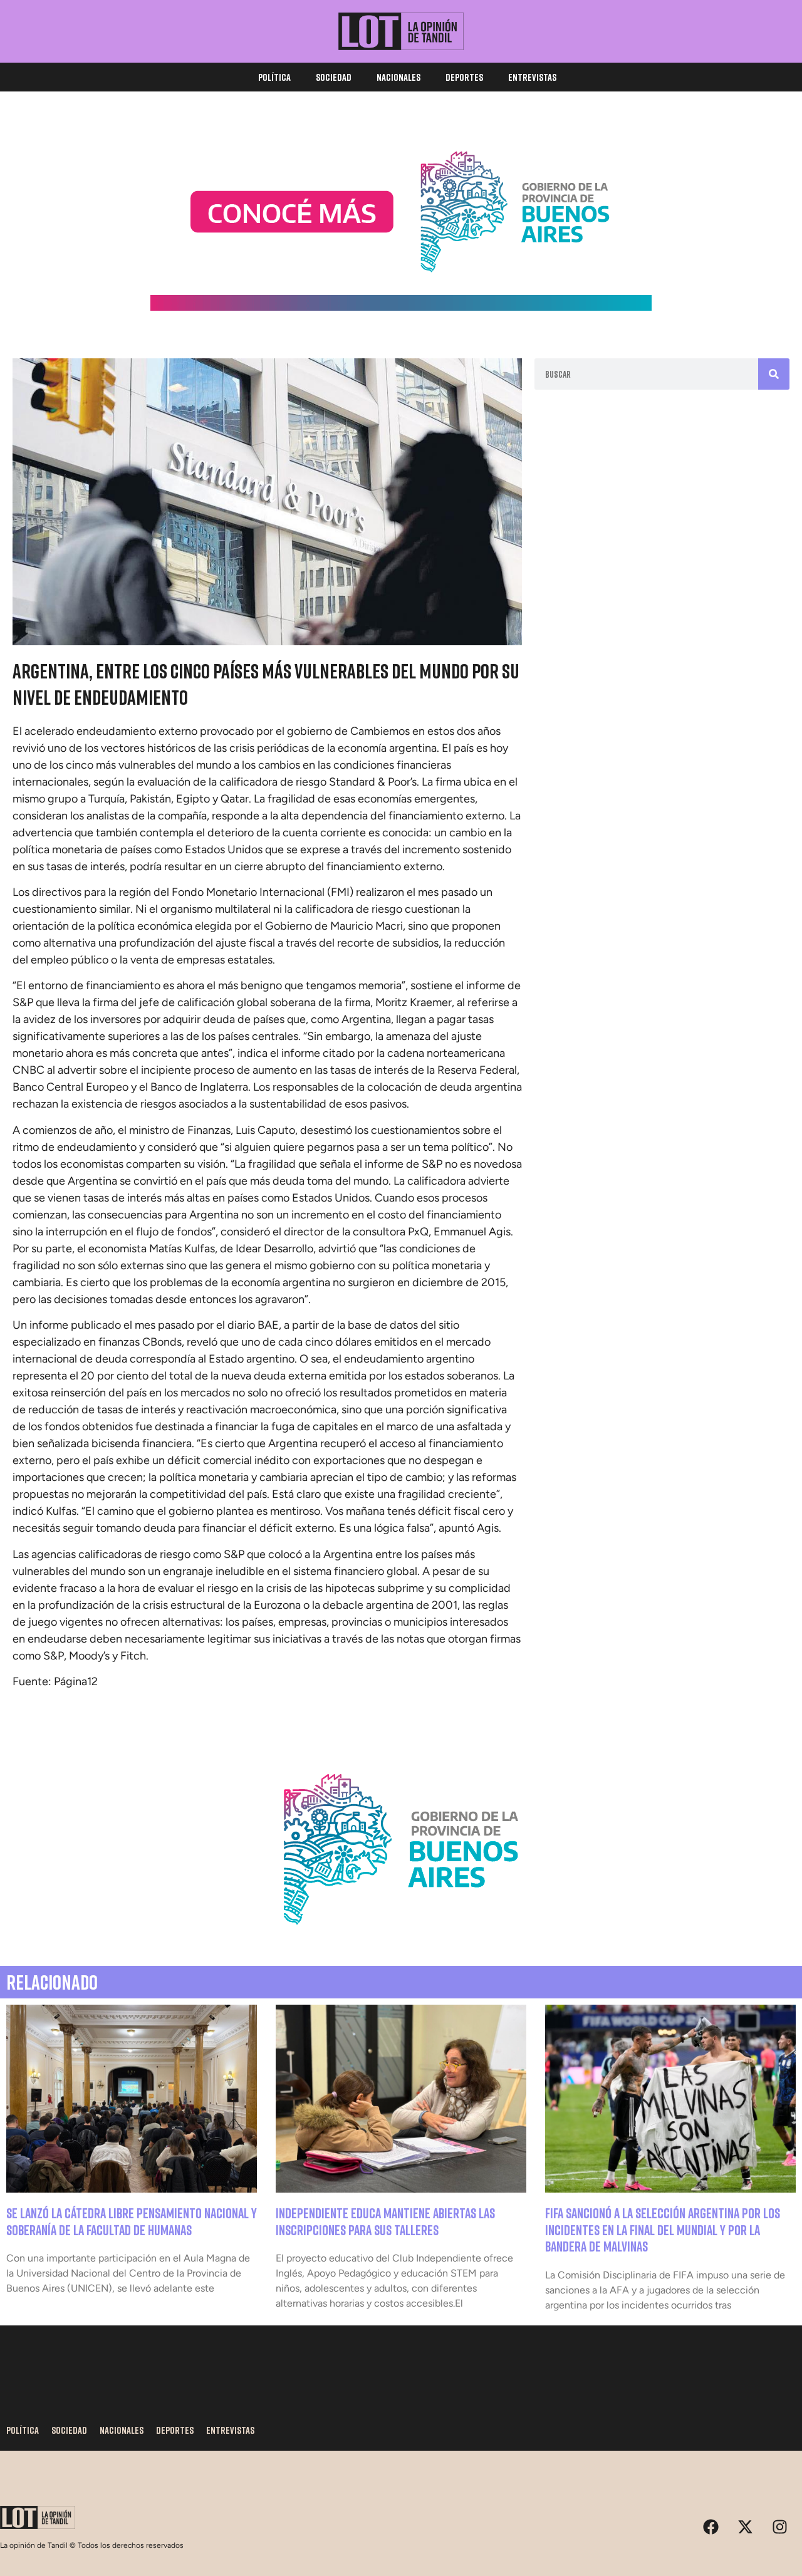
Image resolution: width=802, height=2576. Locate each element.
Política (274, 77)
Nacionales (398, 77)
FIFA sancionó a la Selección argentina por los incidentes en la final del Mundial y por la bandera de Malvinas (663, 2230)
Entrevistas (532, 77)
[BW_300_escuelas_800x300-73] (401, 307)
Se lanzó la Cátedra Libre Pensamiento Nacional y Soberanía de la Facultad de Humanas (132, 2221)
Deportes (464, 77)
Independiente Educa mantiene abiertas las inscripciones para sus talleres (385, 2221)
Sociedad (334, 77)
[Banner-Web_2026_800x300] (401, 1940)
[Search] (774, 374)
